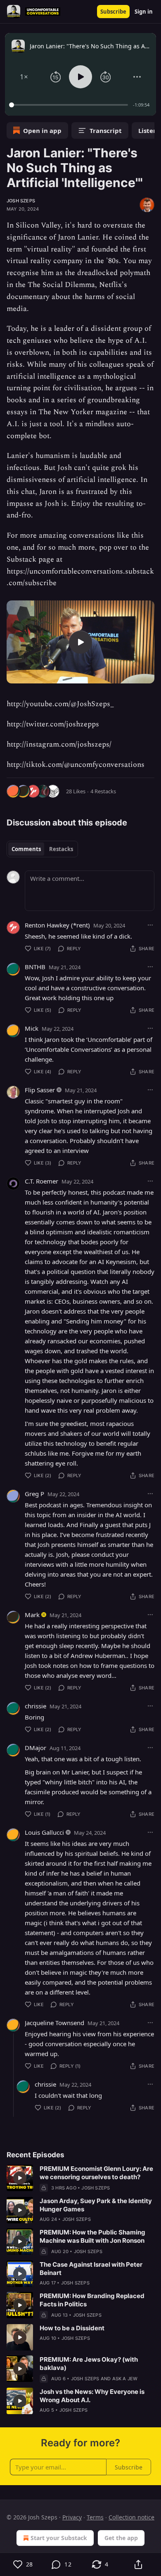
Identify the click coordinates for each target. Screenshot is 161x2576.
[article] (80, 2178)
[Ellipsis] (150, 925)
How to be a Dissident (72, 2328)
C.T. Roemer (41, 1181)
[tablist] (42, 849)
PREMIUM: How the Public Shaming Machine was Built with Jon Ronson (92, 2236)
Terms (95, 2517)
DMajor (36, 1748)
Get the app (121, 2538)
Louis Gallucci (44, 1832)
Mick (32, 1028)
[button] (24, 77)
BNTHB (35, 967)
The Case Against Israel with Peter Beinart (91, 2269)
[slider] (70, 105)
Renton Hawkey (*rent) (57, 925)
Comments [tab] (26, 849)
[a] (80, 642)
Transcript (106, 130)
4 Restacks (103, 791)
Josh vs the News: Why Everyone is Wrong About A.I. (92, 2396)
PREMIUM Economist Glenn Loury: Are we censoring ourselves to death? (96, 2173)
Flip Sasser (40, 1090)
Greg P (34, 1494)
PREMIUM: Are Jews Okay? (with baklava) (89, 2364)
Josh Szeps (21, 201)
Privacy (72, 2517)
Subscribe (113, 12)
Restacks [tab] (61, 849)
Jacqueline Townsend (54, 2023)
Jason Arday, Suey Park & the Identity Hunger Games (96, 2205)
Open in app (42, 130)
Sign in (144, 12)
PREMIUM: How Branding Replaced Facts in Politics (92, 2300)
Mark (32, 1615)
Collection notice (131, 2517)
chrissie (36, 1706)
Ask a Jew (125, 2379)
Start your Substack (59, 2538)
